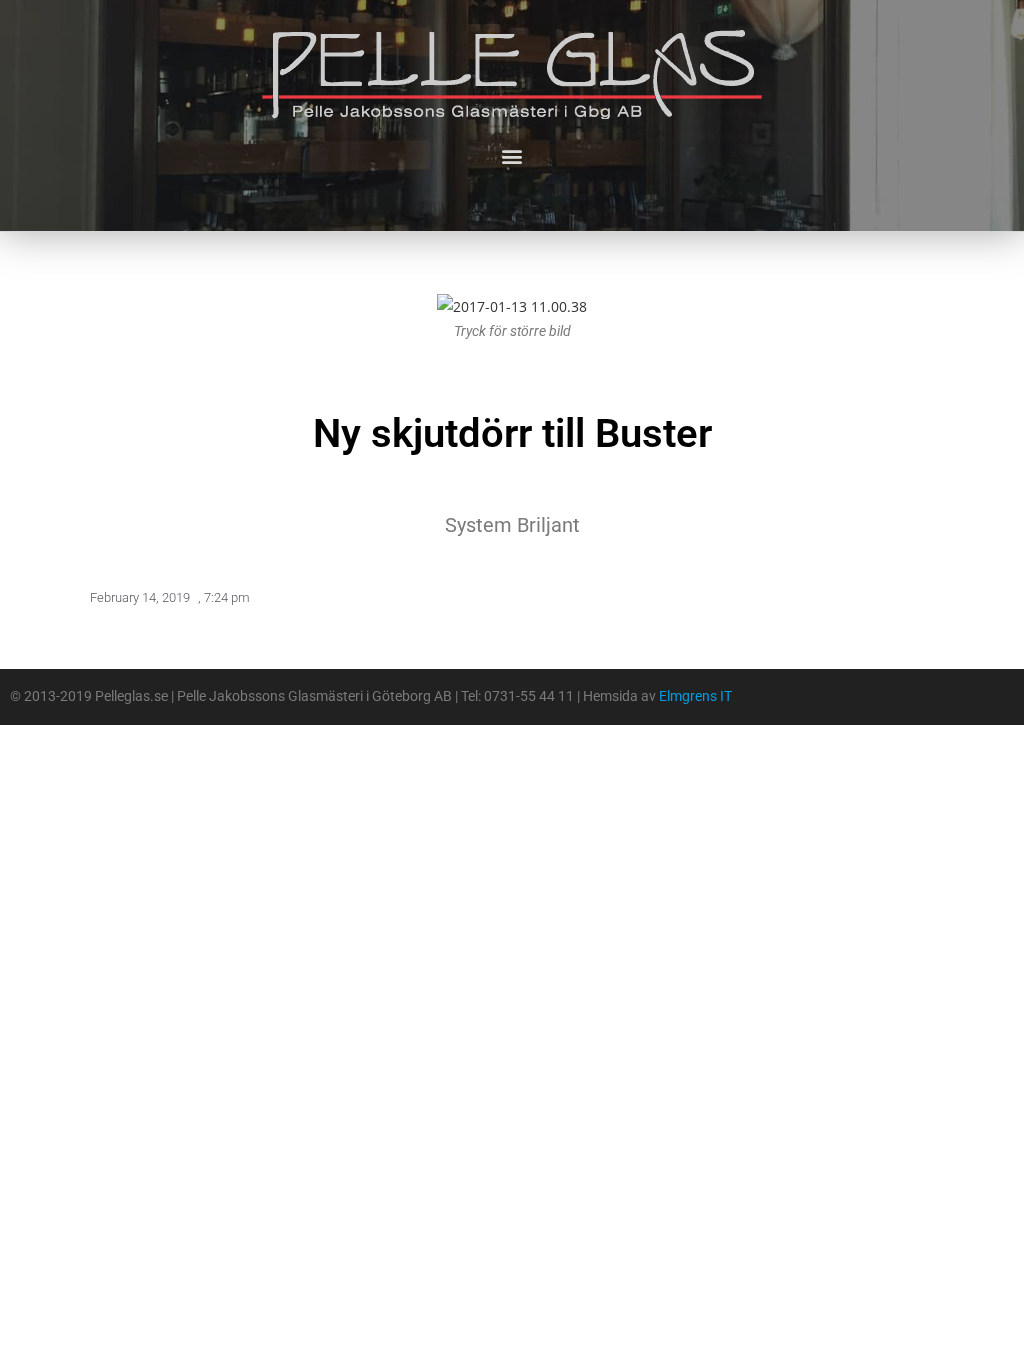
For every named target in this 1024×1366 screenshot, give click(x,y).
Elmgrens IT (695, 696)
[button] (512, 155)
